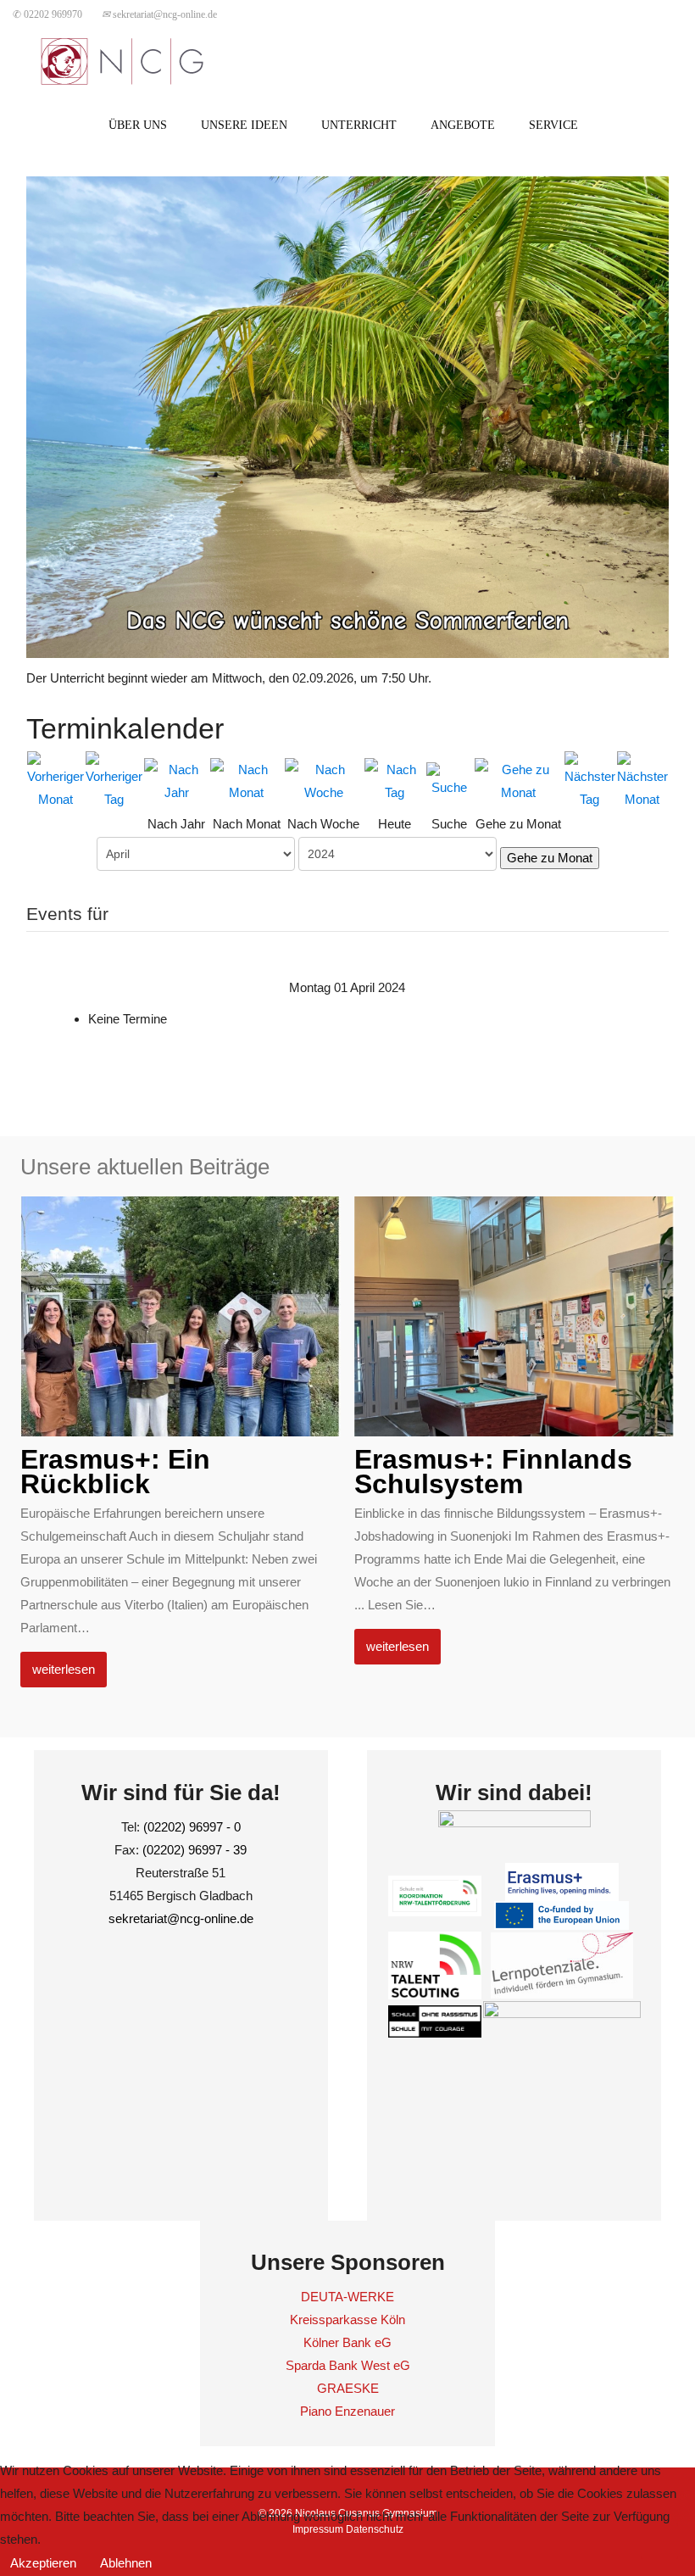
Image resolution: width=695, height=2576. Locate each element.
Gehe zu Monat (550, 858)
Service (553, 125)
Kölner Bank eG (347, 2342)
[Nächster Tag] (590, 779)
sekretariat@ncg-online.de (159, 14)
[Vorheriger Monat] (56, 779)
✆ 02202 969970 (47, 14)
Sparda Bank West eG (348, 2365)
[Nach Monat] (247, 779)
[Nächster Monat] (642, 779)
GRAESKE (348, 2388)
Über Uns (138, 125)
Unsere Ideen (244, 125)
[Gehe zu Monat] (519, 779)
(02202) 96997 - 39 (195, 1850)
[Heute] (395, 779)
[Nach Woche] (323, 779)
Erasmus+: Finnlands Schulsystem (493, 1472)
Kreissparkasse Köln (347, 2320)
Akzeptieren (43, 2563)
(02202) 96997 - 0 (192, 1827)
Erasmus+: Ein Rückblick (115, 1472)
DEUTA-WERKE (347, 2297)
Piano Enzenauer (347, 2411)
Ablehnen (126, 2563)
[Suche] (450, 779)
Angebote (463, 125)
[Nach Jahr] (176, 779)
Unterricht (359, 125)
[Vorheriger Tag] (114, 779)
